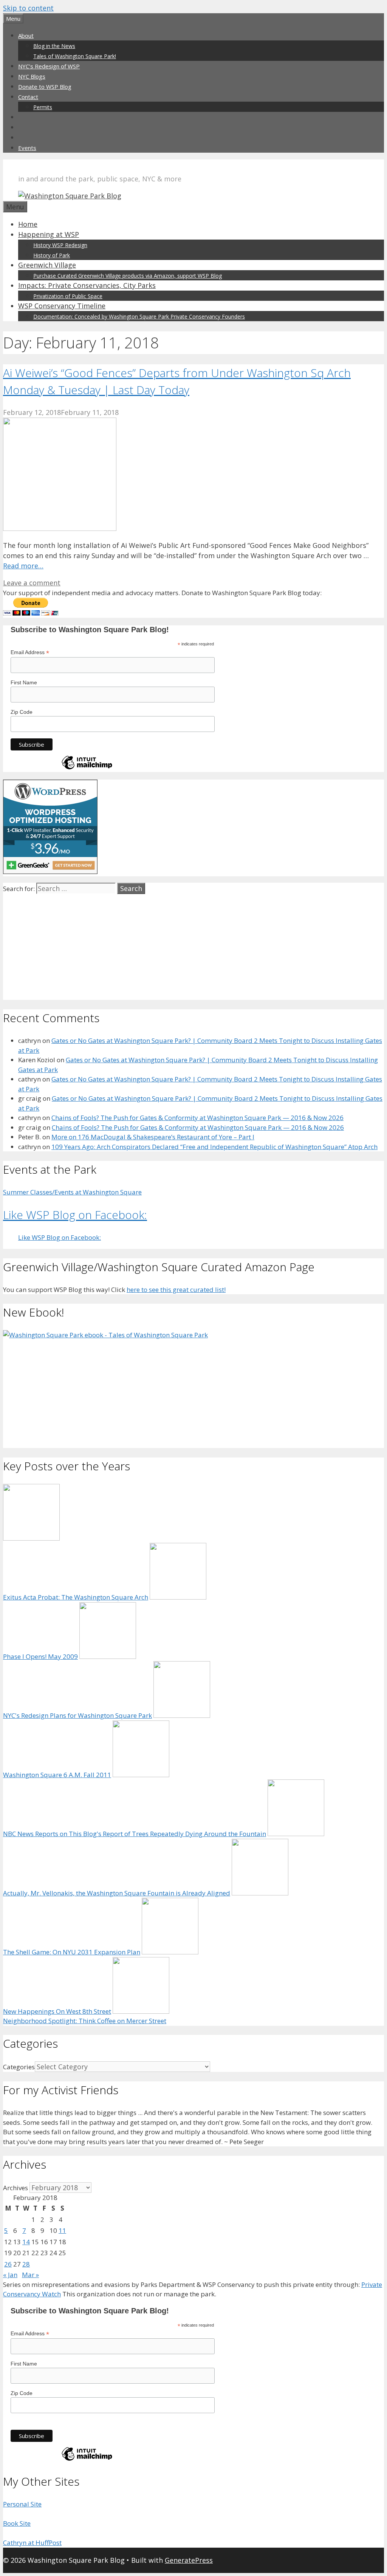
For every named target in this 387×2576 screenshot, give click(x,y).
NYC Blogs (32, 76)
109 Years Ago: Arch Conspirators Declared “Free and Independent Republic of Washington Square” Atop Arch (214, 1147)
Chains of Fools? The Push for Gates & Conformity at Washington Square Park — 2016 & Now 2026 (197, 1118)
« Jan (10, 2275)
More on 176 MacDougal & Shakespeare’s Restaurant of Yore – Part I (153, 1137)
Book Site (17, 2523)
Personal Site (22, 2504)
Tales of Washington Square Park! (75, 56)
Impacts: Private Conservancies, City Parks (87, 285)
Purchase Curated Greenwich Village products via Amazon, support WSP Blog (128, 276)
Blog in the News (54, 46)
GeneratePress (189, 2560)
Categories (19, 2067)
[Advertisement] (193, 947)
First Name (24, 682)
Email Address (30, 652)
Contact (28, 97)
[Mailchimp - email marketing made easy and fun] (87, 769)
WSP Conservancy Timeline (62, 306)
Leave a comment (32, 583)
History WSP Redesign (60, 245)
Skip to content (28, 8)
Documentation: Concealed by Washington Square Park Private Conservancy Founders (139, 316)
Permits (43, 107)
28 (26, 2264)
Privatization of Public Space (68, 296)
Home (28, 224)
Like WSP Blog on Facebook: (75, 1215)
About (26, 36)
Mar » (30, 2275)
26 (8, 2264)
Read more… (23, 566)
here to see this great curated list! (176, 1290)
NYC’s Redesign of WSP (49, 66)
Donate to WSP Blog (45, 87)
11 (62, 2230)
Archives (15, 2188)
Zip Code (22, 712)
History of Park (52, 255)
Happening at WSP (49, 234)
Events (27, 148)
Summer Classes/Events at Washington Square (72, 1192)
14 (26, 2242)
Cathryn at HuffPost (32, 2543)
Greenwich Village (47, 265)
